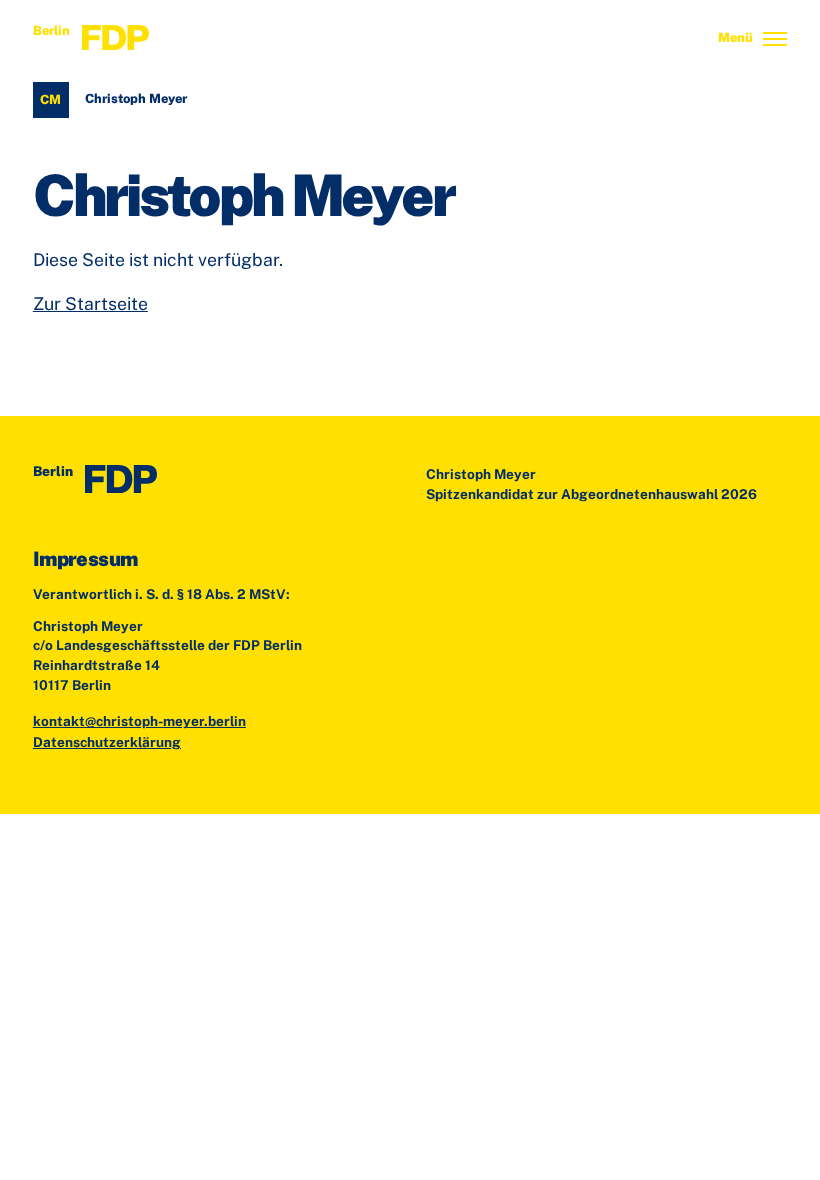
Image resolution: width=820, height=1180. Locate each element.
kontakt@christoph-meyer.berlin (139, 721)
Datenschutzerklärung (107, 742)
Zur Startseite (90, 303)
